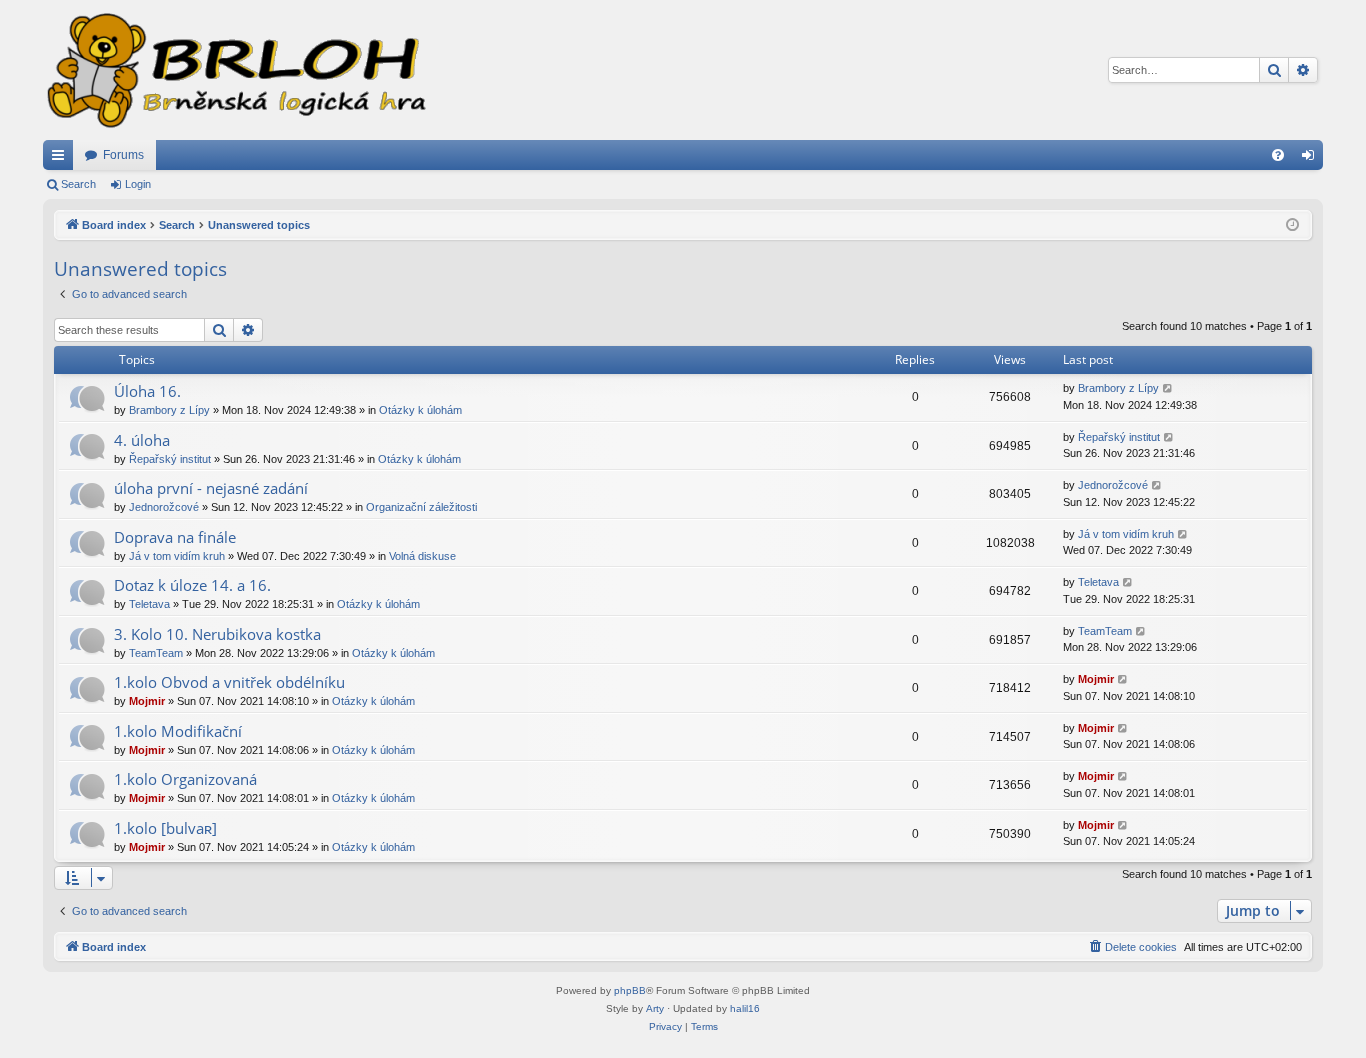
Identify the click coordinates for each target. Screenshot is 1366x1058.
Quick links (62, 159)
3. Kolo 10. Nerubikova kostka (217, 634)
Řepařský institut (170, 459)
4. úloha (142, 440)
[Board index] (235, 70)
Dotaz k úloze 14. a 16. (192, 585)
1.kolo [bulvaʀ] (165, 828)
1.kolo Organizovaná (185, 779)
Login (138, 184)
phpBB (630, 990)
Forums (123, 155)
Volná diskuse (422, 556)
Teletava (149, 604)
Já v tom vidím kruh (177, 556)
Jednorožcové (164, 507)
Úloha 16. (147, 391)
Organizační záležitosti (421, 507)
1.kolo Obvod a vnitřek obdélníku (229, 682)
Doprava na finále (175, 537)
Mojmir (147, 701)
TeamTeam (156, 653)
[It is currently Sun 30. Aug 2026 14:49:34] (1292, 225)
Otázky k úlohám (420, 410)
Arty (655, 1008)
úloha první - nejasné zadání (211, 488)
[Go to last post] (1168, 388)
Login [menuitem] (1312, 159)
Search (78, 184)
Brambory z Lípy (169, 410)
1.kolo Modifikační (178, 731)
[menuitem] (1278, 155)
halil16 (745, 1008)
